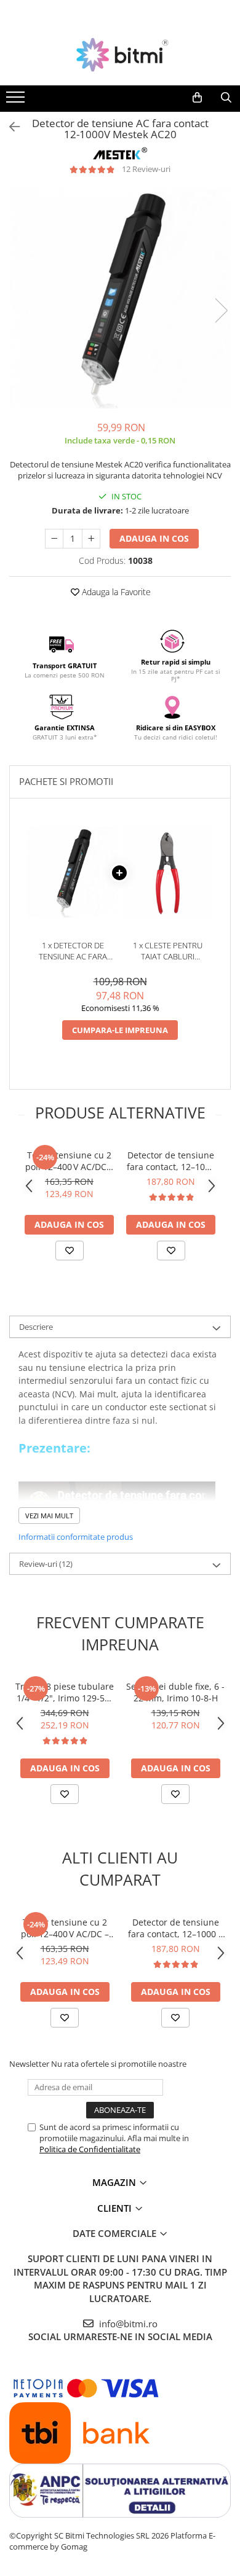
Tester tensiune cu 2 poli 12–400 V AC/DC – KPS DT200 (69, 1161)
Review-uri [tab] (46, 1564)
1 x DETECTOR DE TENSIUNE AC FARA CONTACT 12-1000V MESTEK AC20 (73, 951)
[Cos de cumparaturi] (197, 98)
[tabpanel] (120, 298)
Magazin (115, 2182)
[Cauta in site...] (226, 98)
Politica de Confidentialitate (90, 2149)
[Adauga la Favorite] (70, 1251)
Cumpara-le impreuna (120, 1030)
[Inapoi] (9, 127)
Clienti (116, 2208)
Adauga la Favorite (115, 592)
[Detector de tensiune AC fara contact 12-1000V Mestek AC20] (120, 298)
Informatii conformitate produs (76, 1537)
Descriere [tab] (36, 1327)
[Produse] (17, 101)
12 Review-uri (146, 169)
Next (221, 310)
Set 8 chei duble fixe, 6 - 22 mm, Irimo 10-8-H (175, 1692)
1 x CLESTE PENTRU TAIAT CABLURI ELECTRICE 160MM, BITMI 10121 (167, 951)
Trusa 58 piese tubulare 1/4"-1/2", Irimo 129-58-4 (65, 1692)
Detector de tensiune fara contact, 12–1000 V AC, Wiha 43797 (171, 1161)
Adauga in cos (154, 538)
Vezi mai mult (49, 1516)
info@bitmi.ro (127, 2324)
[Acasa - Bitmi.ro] (120, 55)
